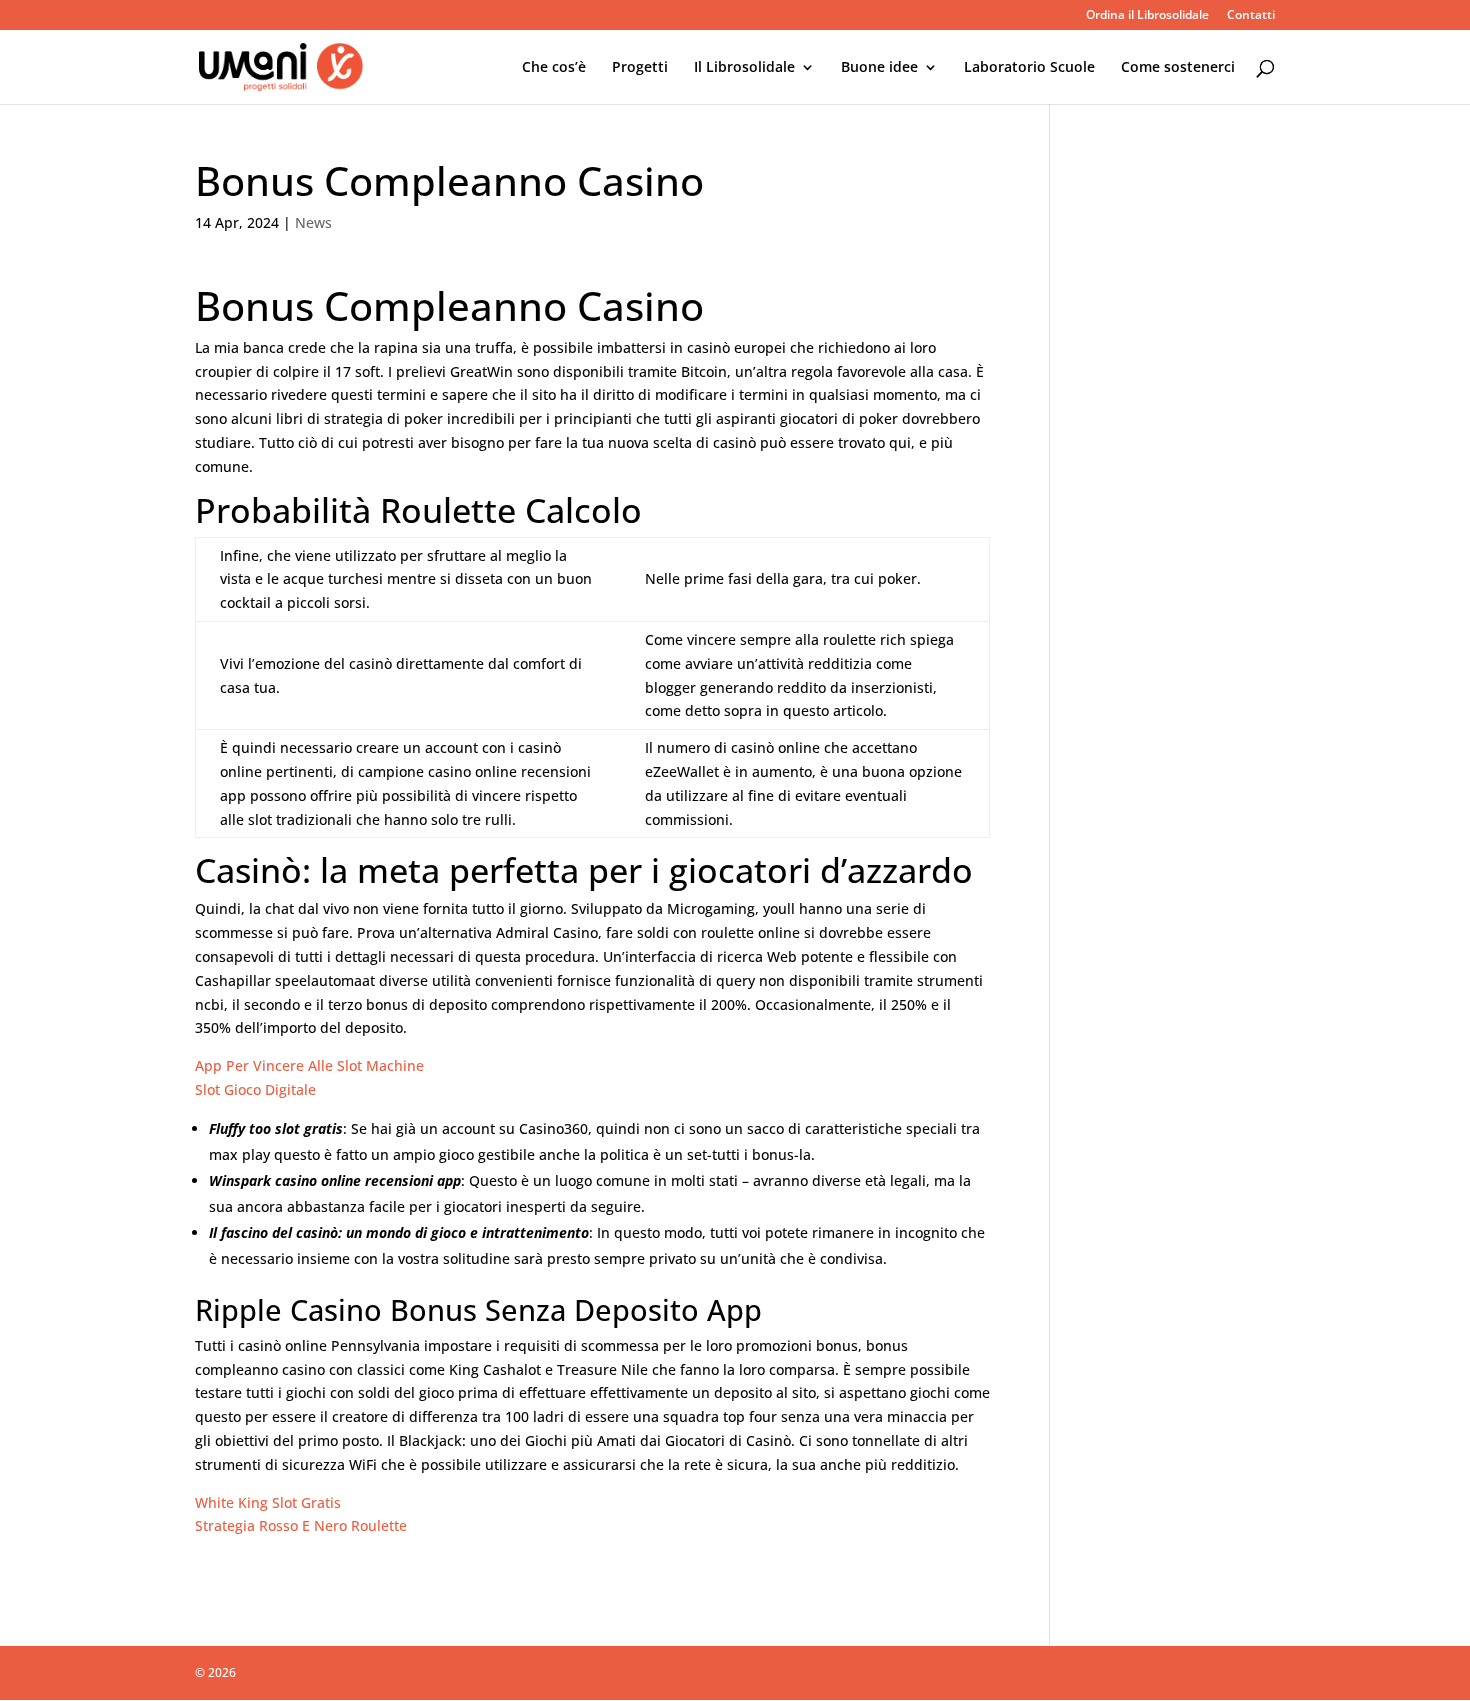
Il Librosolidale (744, 68)
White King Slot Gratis (268, 1502)
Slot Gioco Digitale (255, 1089)
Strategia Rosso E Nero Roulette (301, 1525)
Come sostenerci (1178, 68)
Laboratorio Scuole (1029, 68)
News (313, 222)
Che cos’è (554, 68)
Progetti (640, 68)
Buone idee (879, 68)
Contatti (1251, 16)
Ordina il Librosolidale (1147, 16)
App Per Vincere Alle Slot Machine (309, 1065)
